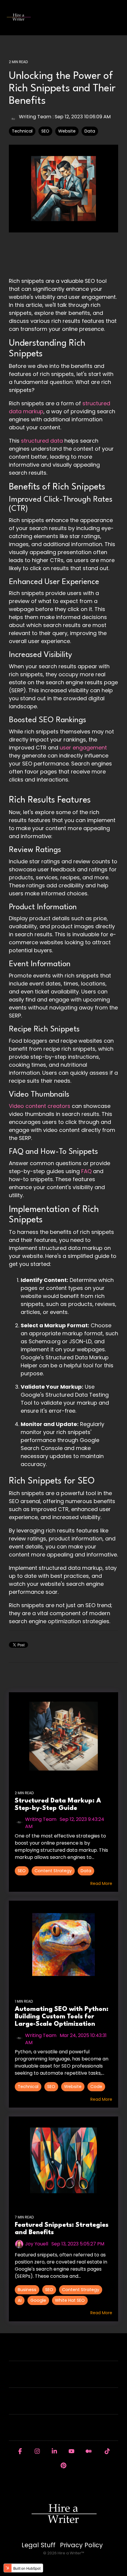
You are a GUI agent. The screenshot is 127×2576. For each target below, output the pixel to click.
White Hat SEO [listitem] (70, 2300)
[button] (118, 15)
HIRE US (61, 2352)
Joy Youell (37, 2244)
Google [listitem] (38, 2300)
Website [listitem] (73, 2087)
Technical (22, 131)
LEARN (61, 2405)
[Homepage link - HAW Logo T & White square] (63, 2535)
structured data (41, 441)
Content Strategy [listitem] (53, 1871)
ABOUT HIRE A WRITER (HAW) (61, 2378)
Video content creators (40, 1106)
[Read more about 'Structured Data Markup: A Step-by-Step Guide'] (63, 1736)
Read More (101, 1883)
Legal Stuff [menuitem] (39, 2545)
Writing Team (35, 117)
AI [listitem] (20, 2300)
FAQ (87, 1171)
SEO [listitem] (22, 1871)
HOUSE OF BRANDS (61, 2431)
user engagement (83, 748)
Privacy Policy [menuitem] (81, 2545)
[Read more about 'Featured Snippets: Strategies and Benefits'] (63, 2160)
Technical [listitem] (28, 2087)
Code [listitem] (96, 2087)
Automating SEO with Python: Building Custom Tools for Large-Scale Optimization (62, 2017)
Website (67, 131)
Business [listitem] (27, 2290)
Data (90, 131)
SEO (45, 131)
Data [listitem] (86, 1871)
